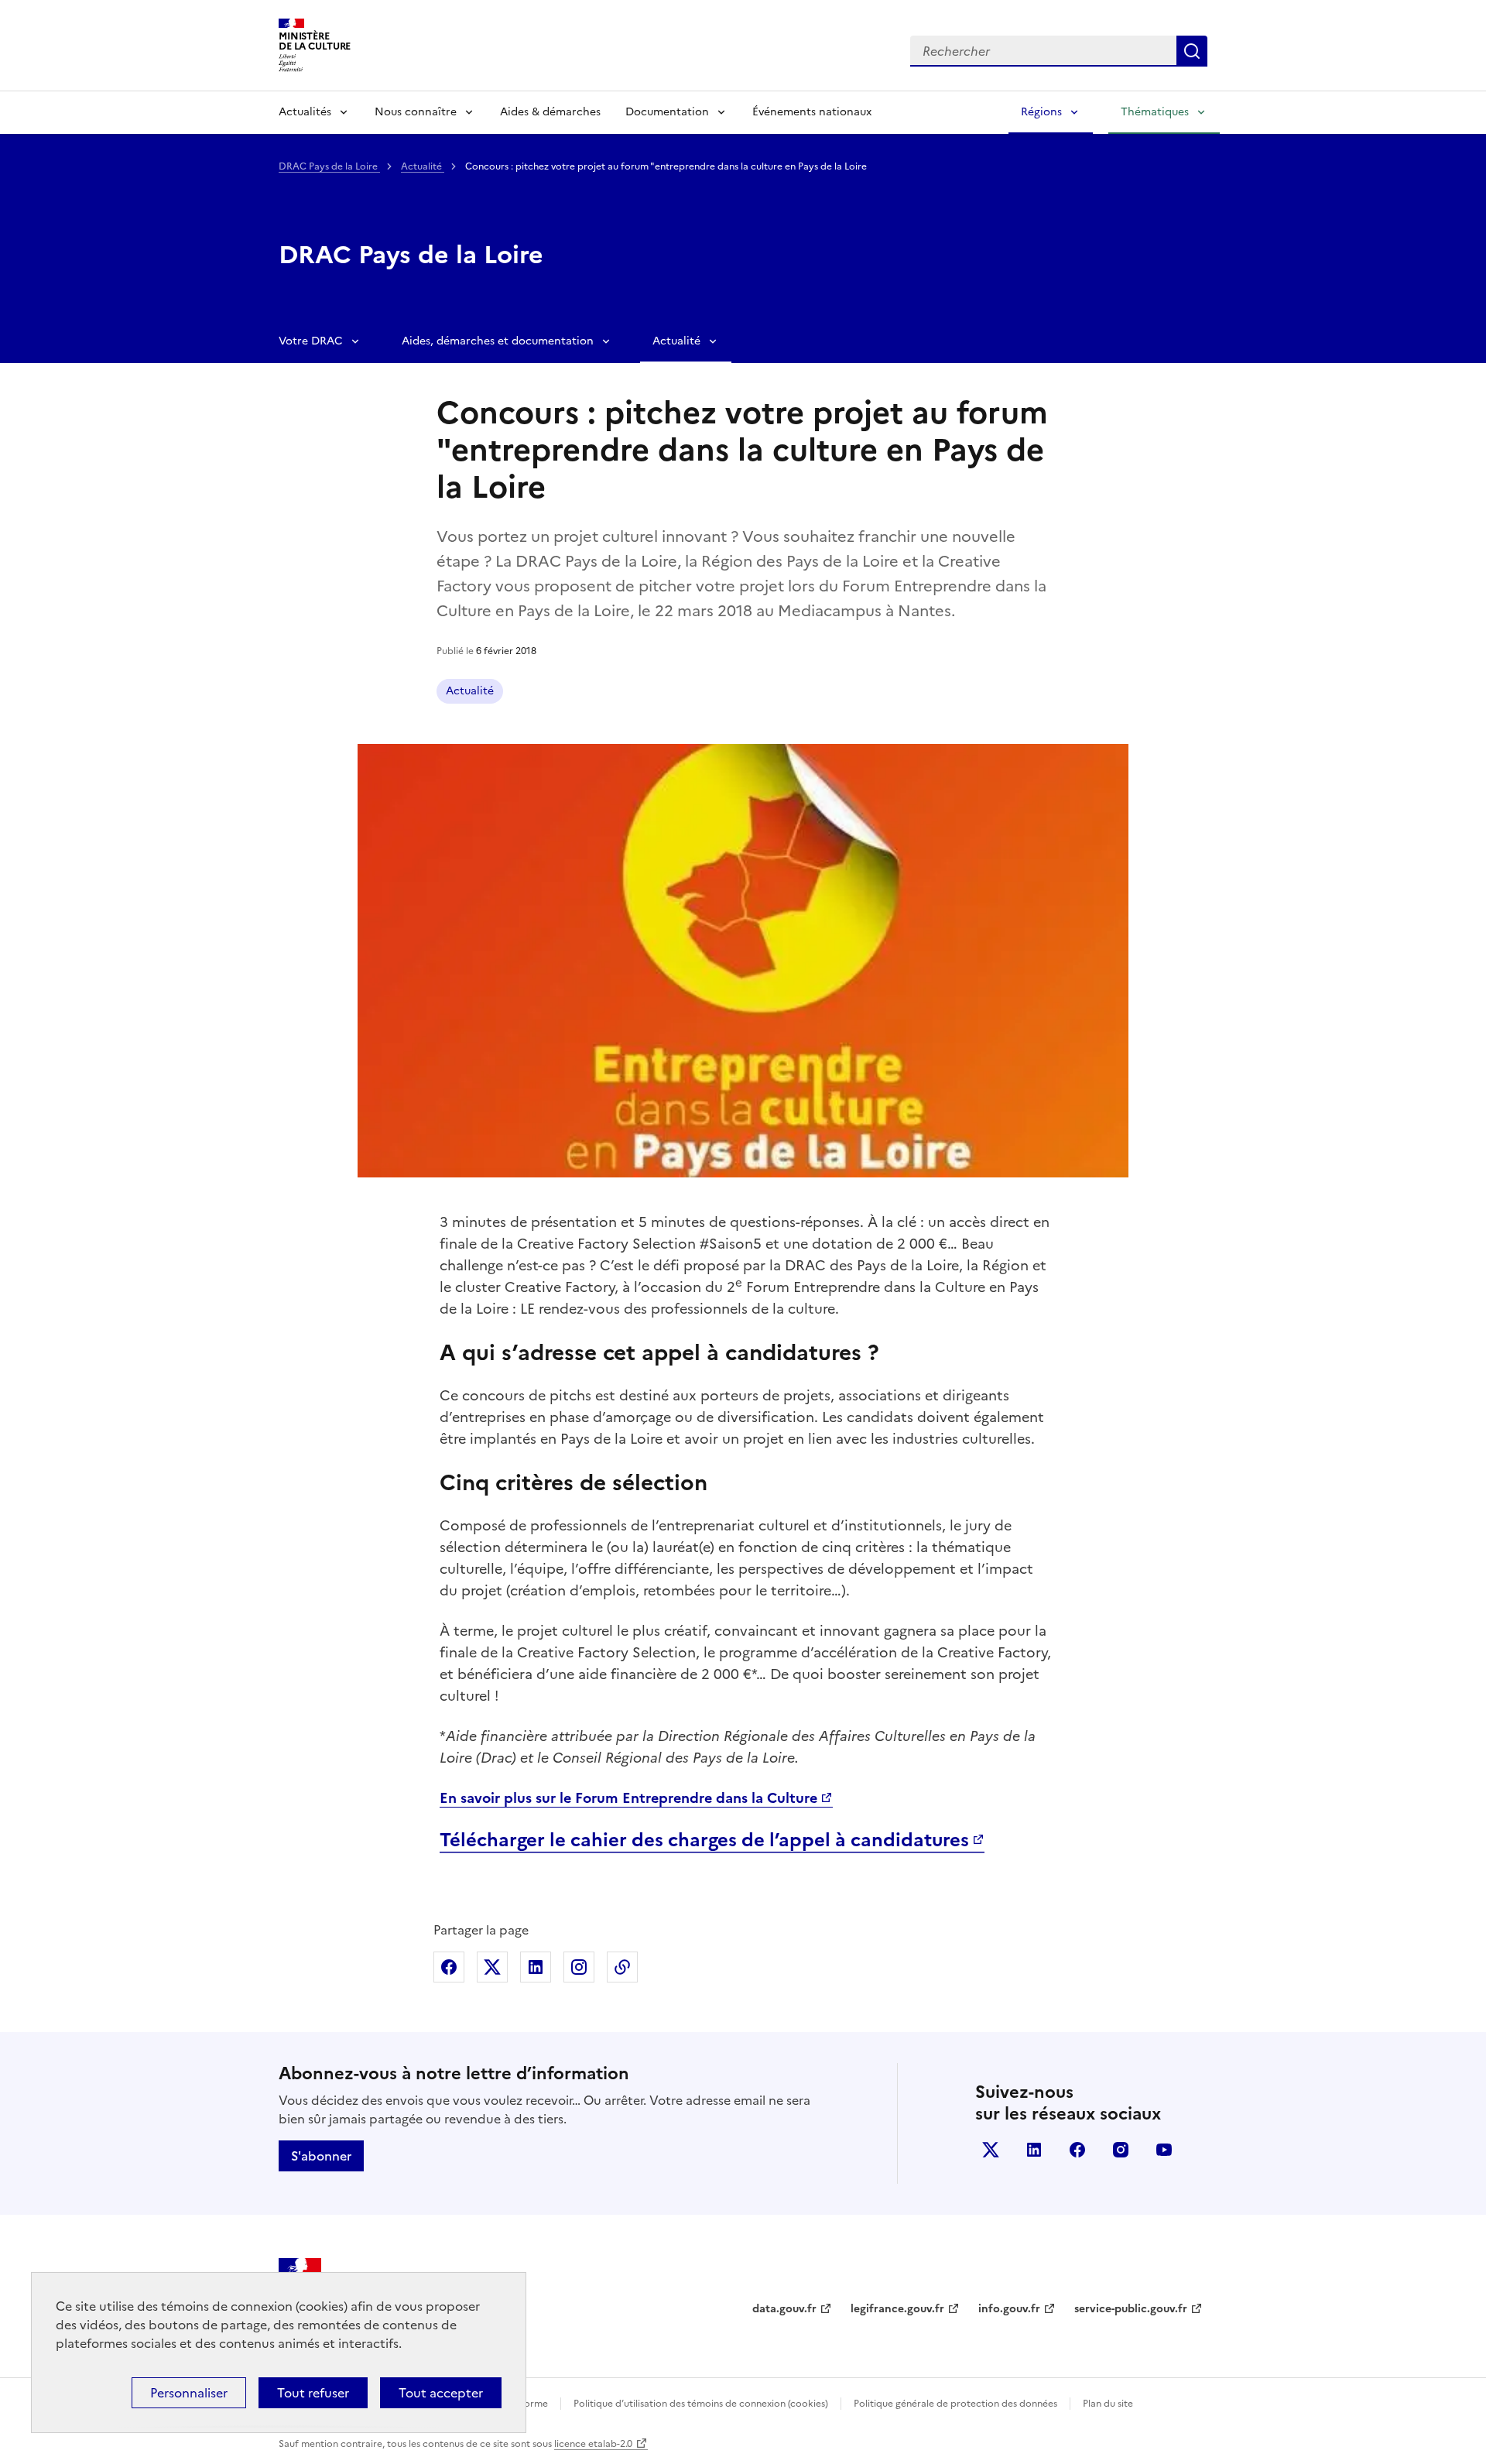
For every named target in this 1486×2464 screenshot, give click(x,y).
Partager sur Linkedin (536, 1967)
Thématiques (1155, 112)
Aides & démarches (550, 112)
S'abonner (321, 2156)
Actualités (305, 112)
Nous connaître (416, 112)
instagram (1121, 2150)
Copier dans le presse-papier (622, 1967)
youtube (1164, 2150)
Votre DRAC (311, 341)
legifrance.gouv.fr (897, 2309)
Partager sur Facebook (449, 1967)
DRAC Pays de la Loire (329, 166)
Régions (1041, 112)
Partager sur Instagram (579, 1967)
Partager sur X (492, 1967)
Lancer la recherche (1192, 51)
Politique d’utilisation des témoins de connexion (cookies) (701, 2404)
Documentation (667, 112)
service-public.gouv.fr (1131, 2309)
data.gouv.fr (784, 2309)
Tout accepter (441, 2393)
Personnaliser (189, 2393)
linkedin (1034, 2150)
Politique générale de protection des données (955, 2404)
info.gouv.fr (1009, 2309)
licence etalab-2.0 (593, 2444)
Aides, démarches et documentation (498, 341)
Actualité (423, 166)
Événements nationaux (812, 112)
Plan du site (1108, 2404)
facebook (1077, 2150)
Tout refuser (313, 2393)
